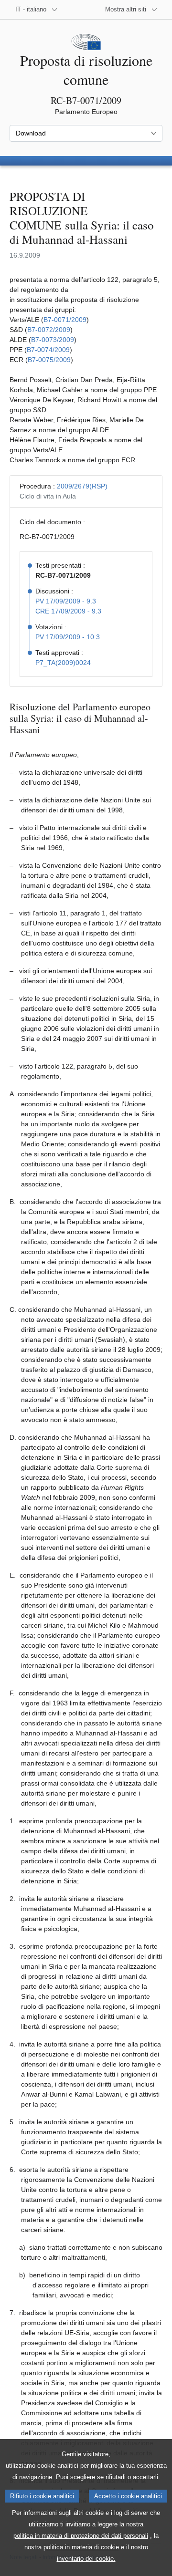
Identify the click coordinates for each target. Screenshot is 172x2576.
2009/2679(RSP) (82, 486)
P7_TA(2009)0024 (63, 663)
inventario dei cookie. (86, 2559)
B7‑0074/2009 (48, 350)
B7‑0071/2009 (65, 320)
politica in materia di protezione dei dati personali (81, 2536)
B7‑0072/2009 (49, 330)
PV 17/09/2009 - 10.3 (68, 637)
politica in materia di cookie (81, 2547)
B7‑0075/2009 (49, 360)
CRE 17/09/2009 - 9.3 (68, 611)
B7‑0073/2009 (53, 340)
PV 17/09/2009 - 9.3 (66, 601)
